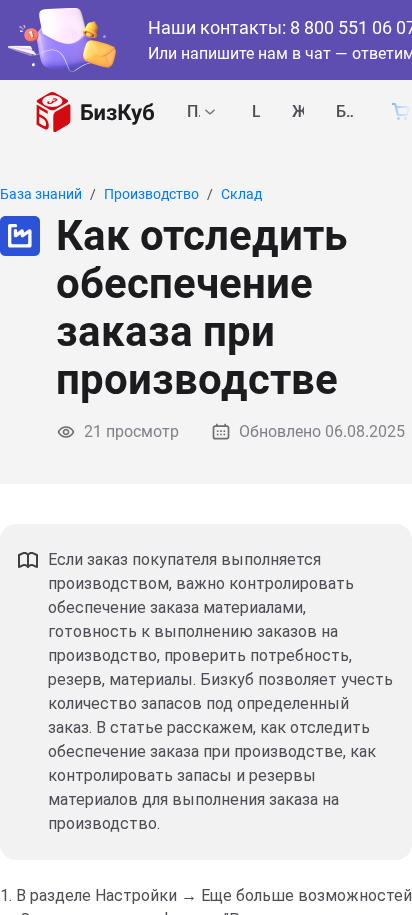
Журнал (298, 113)
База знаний (345, 113)
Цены (256, 113)
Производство (151, 194)
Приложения (193, 113)
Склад (241, 194)
